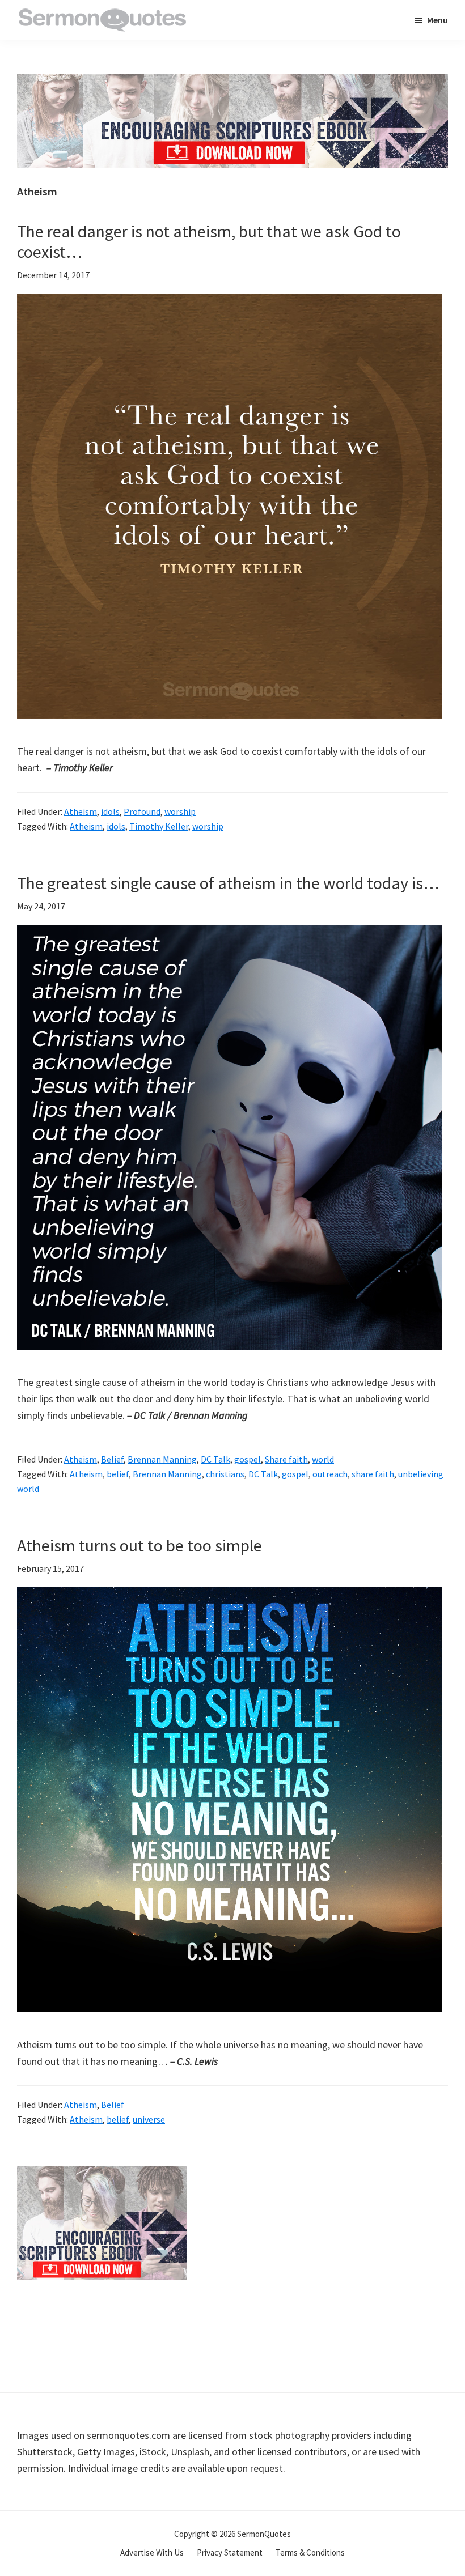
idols (110, 811)
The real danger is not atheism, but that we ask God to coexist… (209, 241)
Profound (142, 811)
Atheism (81, 811)
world (323, 1459)
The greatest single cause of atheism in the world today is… (228, 883)
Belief (112, 1459)
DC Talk (215, 1459)
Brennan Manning (162, 1459)
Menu (437, 20)
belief (118, 1474)
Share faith (286, 1459)
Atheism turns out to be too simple (139, 1545)
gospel (248, 1459)
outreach (330, 1474)
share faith (373, 1474)
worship (180, 811)
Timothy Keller (159, 826)
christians (225, 1474)
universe (149, 2119)
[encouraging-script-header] (232, 82)
